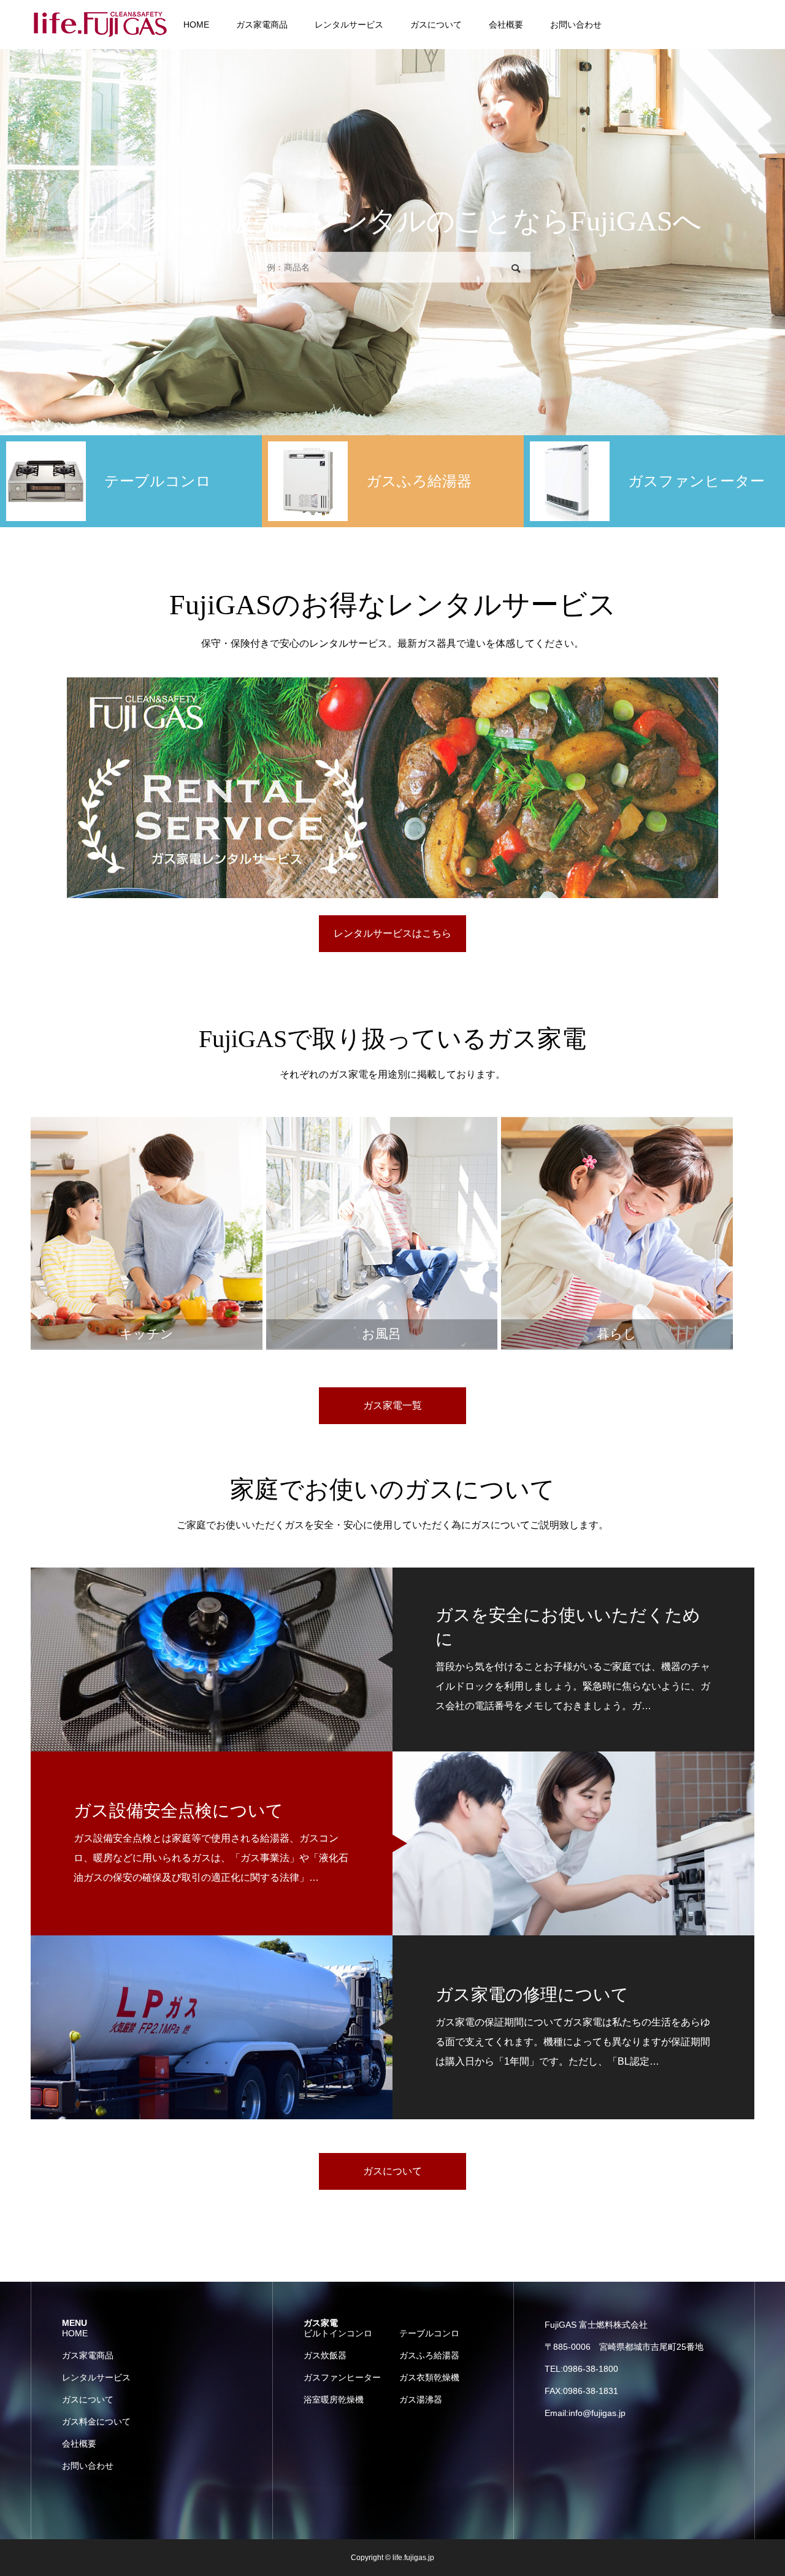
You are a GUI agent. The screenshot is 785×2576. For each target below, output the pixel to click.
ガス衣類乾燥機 (429, 2377)
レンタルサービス (349, 25)
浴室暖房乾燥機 (334, 2399)
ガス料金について (96, 2422)
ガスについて (436, 25)
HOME (196, 25)
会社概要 (506, 25)
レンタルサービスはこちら (392, 933)
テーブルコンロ (429, 2333)
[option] (131, 481)
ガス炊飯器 (325, 2355)
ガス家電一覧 (392, 1405)
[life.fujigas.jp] (101, 25)
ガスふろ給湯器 (429, 2355)
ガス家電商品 (262, 25)
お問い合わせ (576, 25)
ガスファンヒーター (342, 2377)
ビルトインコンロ (338, 2333)
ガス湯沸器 (421, 2399)
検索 (516, 269)
